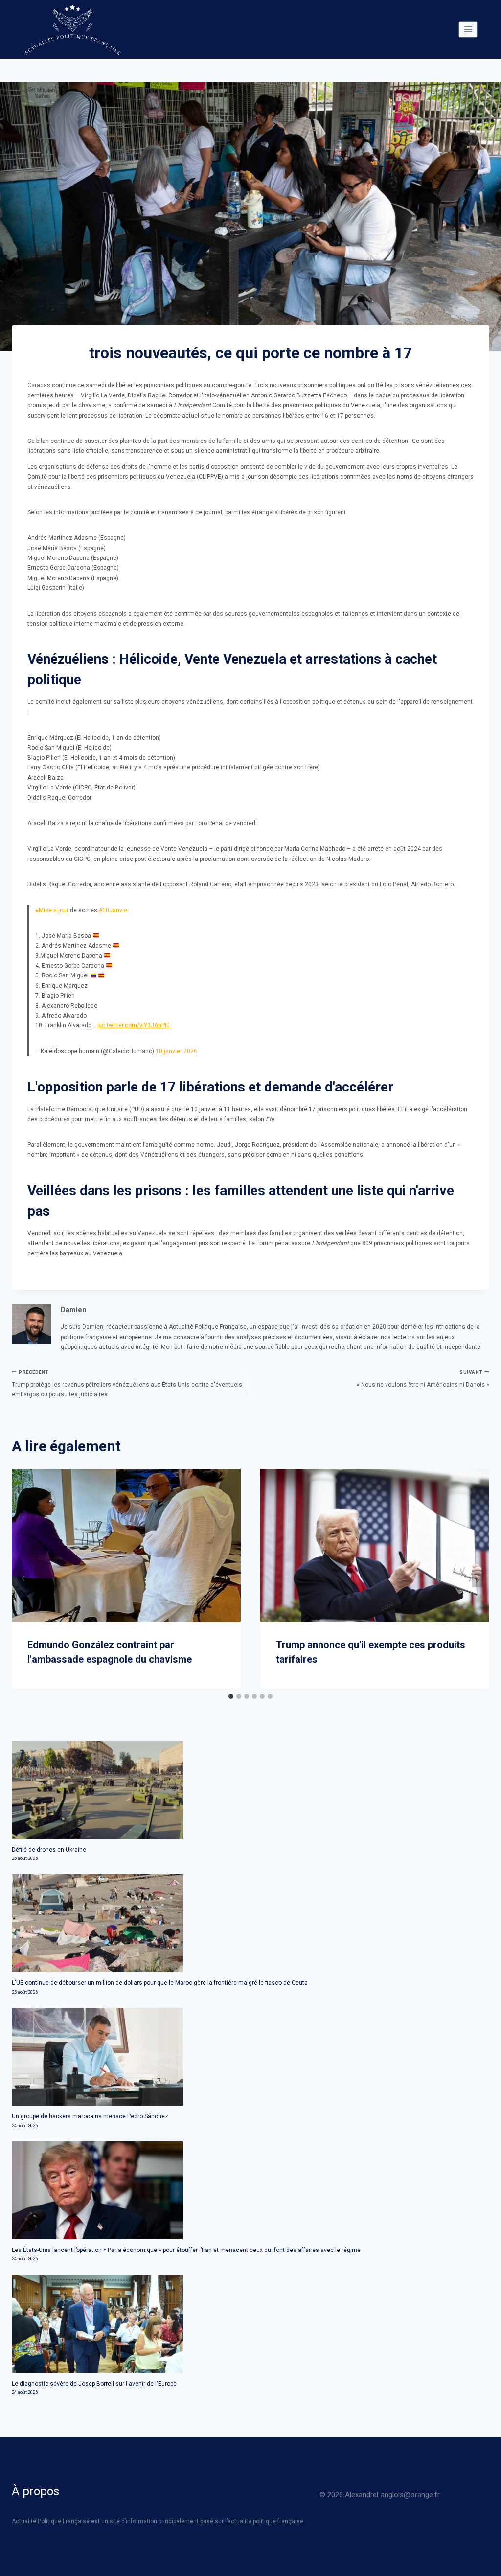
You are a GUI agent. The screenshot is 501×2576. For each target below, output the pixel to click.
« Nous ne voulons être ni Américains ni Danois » (423, 1379)
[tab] (231, 1696)
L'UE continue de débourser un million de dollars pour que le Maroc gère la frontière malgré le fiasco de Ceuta (160, 1983)
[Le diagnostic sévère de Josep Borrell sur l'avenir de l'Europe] (250, 2324)
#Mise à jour (52, 910)
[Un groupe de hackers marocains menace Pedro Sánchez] (250, 2057)
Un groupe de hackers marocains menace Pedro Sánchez (90, 2116)
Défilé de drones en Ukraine (49, 1850)
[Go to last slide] (23, 1578)
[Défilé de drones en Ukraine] (250, 1790)
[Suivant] (478, 1578)
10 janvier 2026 (176, 1051)
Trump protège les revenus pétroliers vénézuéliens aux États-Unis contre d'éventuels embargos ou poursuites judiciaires (127, 1384)
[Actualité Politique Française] (72, 29)
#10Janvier (114, 910)
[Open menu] (468, 29)
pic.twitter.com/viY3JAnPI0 (134, 1025)
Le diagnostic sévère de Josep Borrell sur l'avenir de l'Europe (94, 2384)
